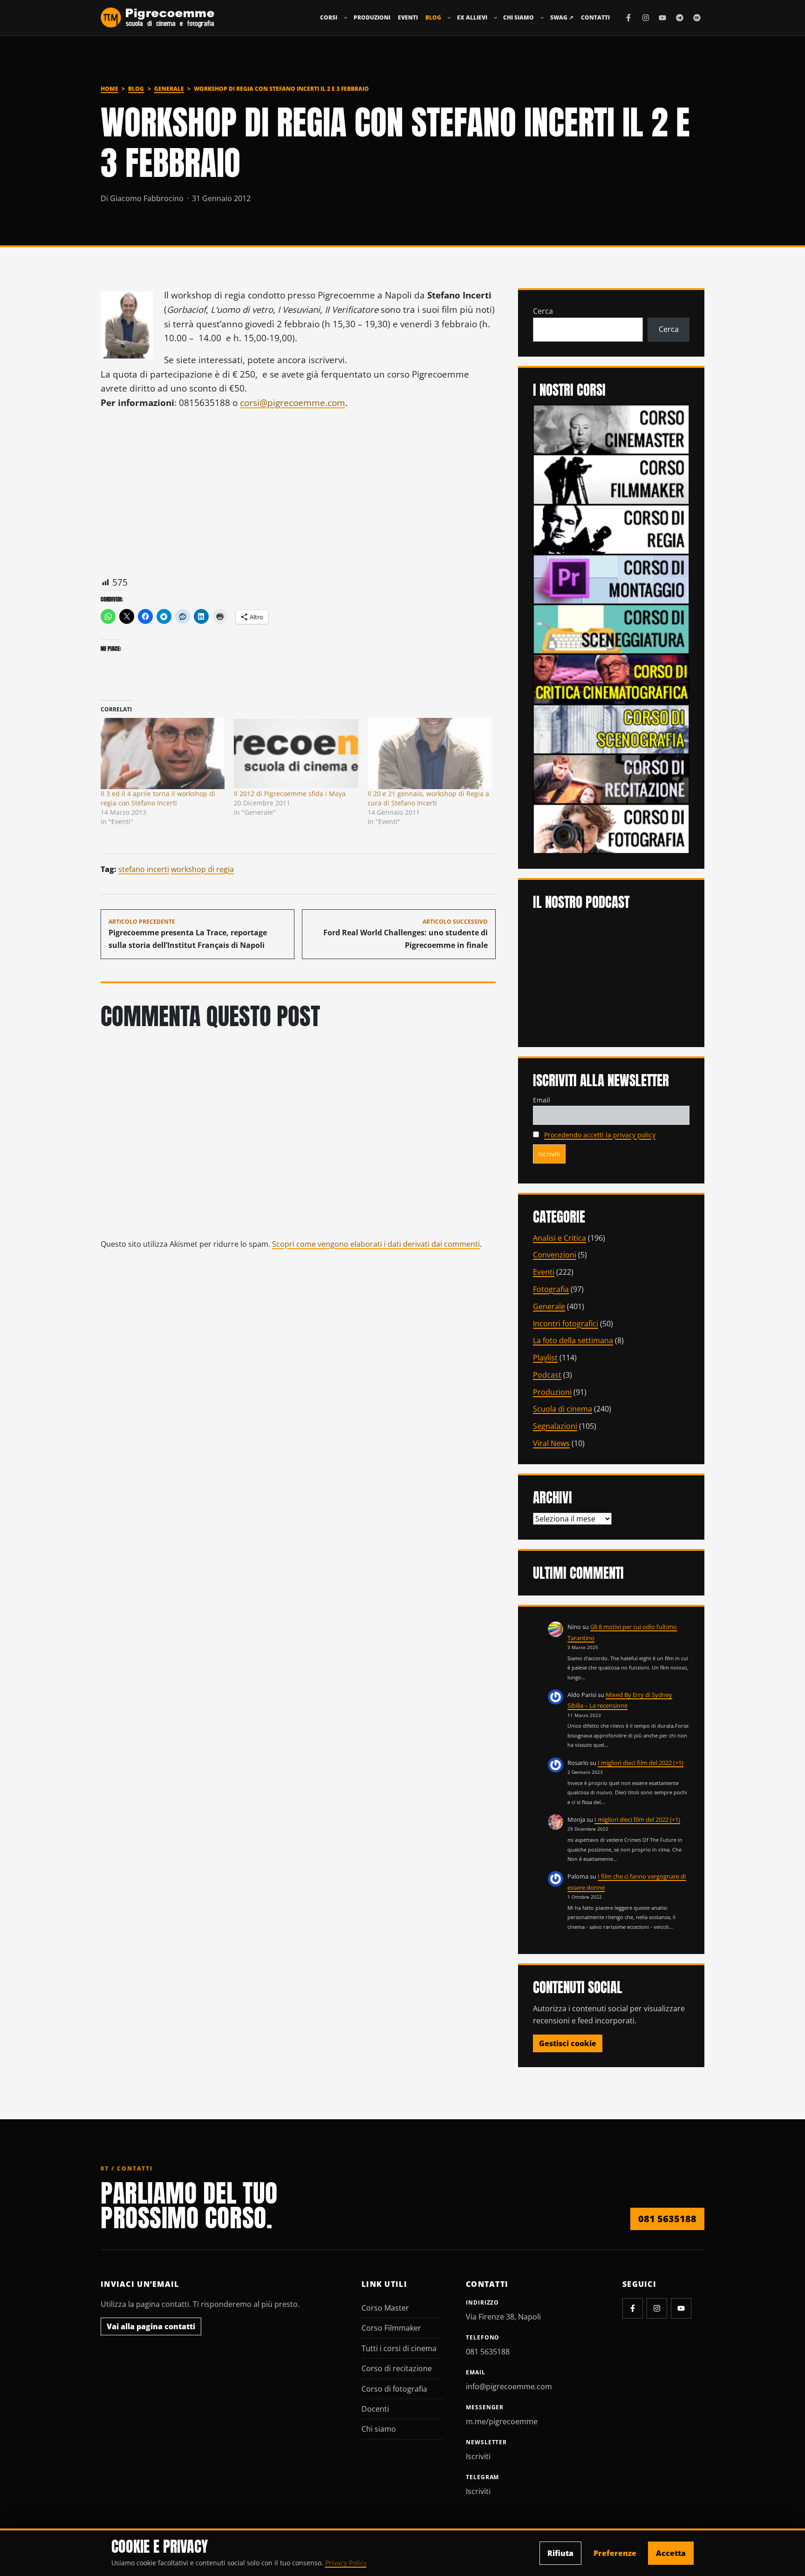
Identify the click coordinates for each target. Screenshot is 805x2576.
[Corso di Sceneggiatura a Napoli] (611, 629)
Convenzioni (555, 1255)
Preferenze (615, 2553)
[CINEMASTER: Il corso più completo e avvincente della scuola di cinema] (611, 429)
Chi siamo (518, 17)
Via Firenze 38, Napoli (503, 2317)
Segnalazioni (555, 1426)
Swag (562, 17)
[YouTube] (662, 18)
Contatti (595, 17)
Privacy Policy (346, 2563)
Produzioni (372, 17)
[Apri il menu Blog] (449, 18)
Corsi (329, 17)
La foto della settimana (573, 1340)
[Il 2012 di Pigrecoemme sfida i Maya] (296, 753)
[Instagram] (646, 18)
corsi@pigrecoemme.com (293, 402)
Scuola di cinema (563, 1409)
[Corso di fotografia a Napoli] (611, 828)
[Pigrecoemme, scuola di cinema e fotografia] (158, 18)
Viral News (551, 1443)
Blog (433, 17)
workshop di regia (202, 869)
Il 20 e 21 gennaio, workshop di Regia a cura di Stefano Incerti (428, 798)
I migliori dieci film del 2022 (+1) (641, 1763)
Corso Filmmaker (391, 2328)
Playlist (545, 1358)
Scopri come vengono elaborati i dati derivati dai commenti (376, 1244)
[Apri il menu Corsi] (346, 18)
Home (109, 89)
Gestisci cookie (568, 2043)
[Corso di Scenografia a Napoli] (611, 728)
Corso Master (385, 2308)
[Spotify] (697, 18)
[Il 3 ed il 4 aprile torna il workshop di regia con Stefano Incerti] (163, 753)
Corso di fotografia (394, 2389)
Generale (169, 89)
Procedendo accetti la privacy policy (600, 1135)
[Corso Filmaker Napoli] (611, 479)
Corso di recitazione (397, 2368)
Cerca (543, 311)
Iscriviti (478, 2456)
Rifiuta (560, 2553)
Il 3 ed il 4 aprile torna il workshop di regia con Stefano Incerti (158, 798)
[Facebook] (628, 18)
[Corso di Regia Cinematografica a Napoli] (611, 529)
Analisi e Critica (559, 1238)
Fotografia (551, 1289)
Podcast (547, 1375)
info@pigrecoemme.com (509, 2387)
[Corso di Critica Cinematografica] (611, 678)
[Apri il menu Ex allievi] (496, 18)
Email (542, 1100)
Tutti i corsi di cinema (399, 2348)
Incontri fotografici (566, 1324)
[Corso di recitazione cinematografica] (611, 778)
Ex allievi (472, 17)
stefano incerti (144, 869)
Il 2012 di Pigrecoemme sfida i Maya (290, 794)
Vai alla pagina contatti (151, 2326)
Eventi (408, 17)
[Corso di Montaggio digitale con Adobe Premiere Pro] (611, 579)
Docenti (375, 2409)
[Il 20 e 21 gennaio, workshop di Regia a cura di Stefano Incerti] (430, 753)
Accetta (671, 2553)
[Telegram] (680, 18)
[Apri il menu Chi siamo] (542, 18)
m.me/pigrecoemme (502, 2421)
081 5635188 (667, 2219)
